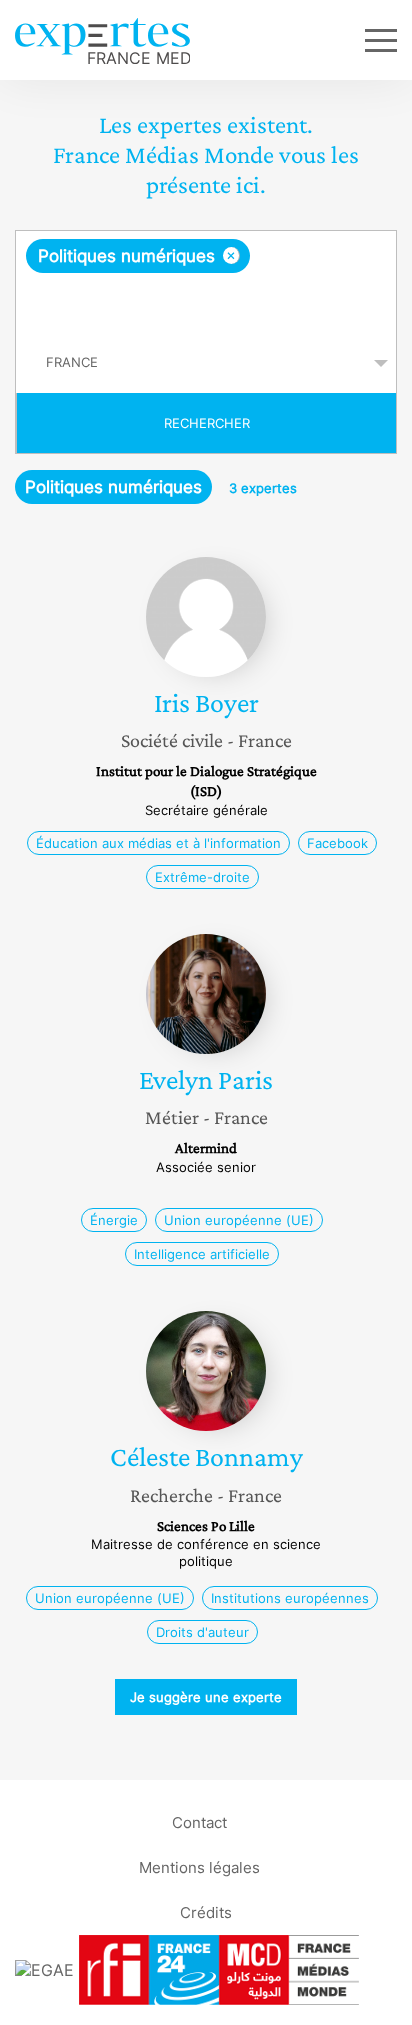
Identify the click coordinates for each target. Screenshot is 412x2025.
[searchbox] (207, 303)
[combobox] (206, 282)
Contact (199, 1822)
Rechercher (207, 423)
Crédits (206, 1912)
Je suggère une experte (206, 1697)
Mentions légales (199, 1867)
